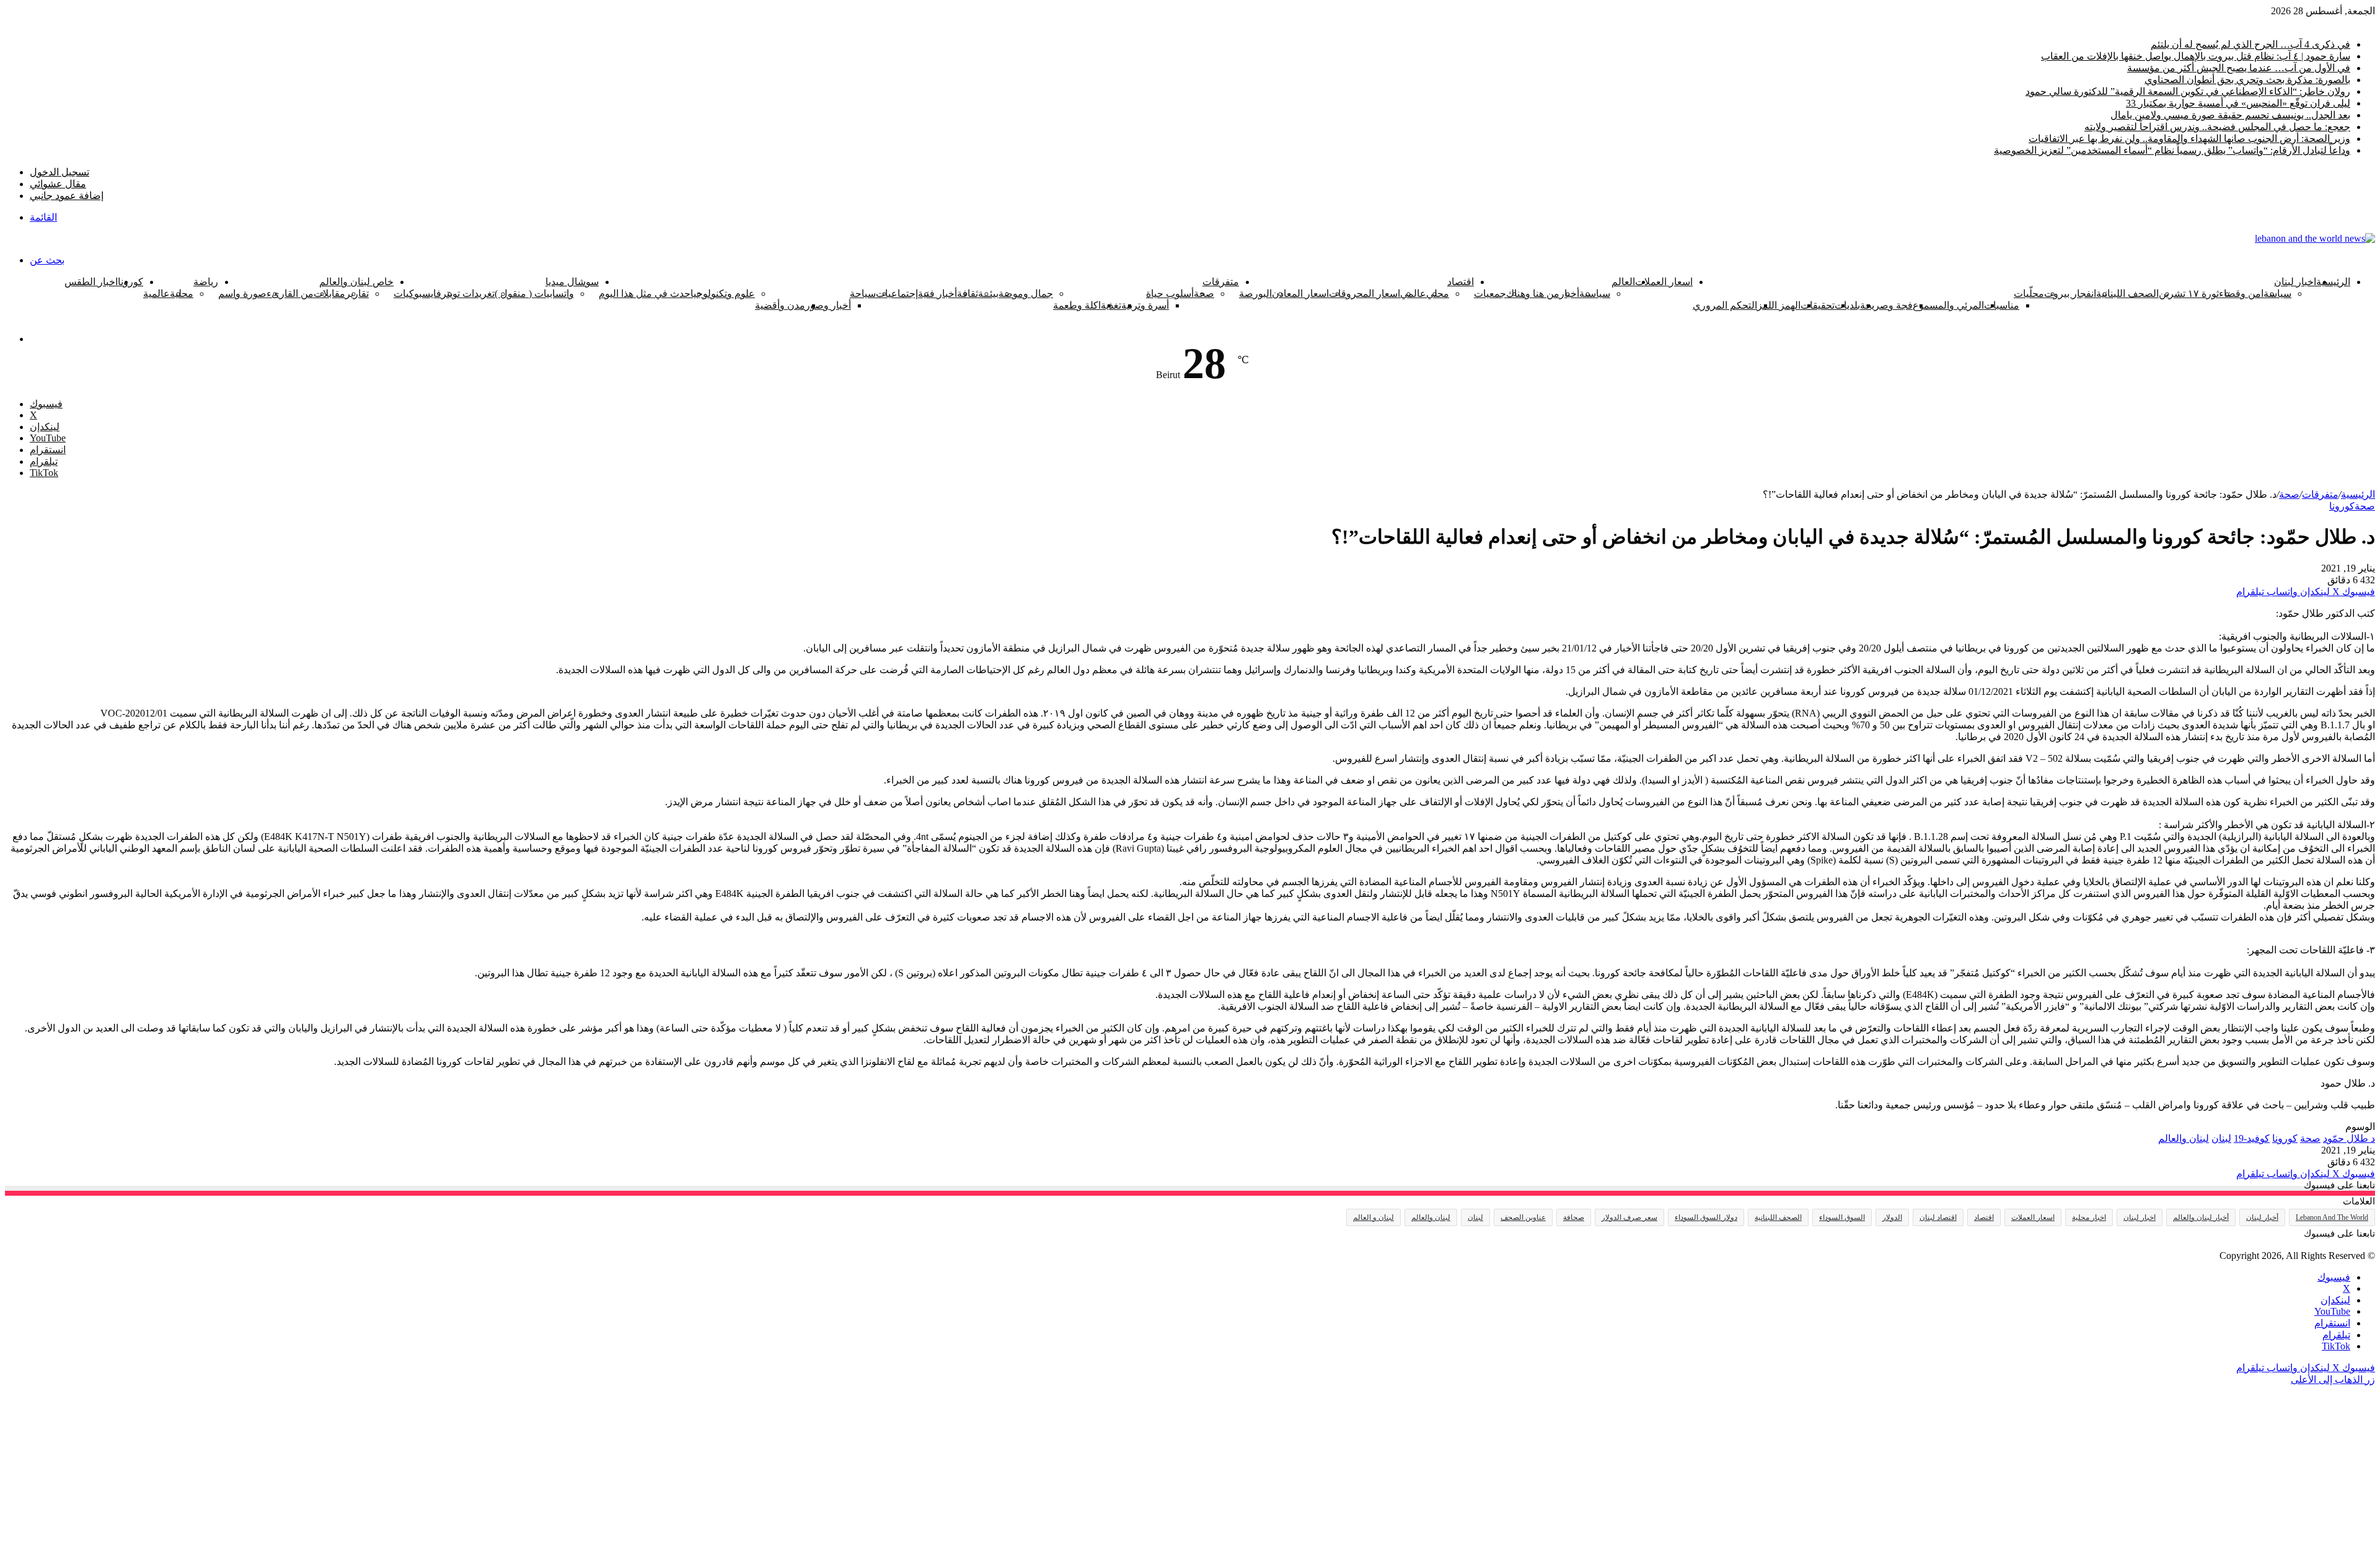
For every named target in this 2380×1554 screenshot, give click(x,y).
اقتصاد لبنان (1938, 1217)
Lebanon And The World (2332, 1217)
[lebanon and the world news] (2315, 238)
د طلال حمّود (2349, 1138)
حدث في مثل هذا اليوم (645, 294)
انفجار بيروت (2070, 294)
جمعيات (1490, 294)
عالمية (156, 294)
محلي (1438, 294)
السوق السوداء (1842, 1217)
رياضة (206, 282)
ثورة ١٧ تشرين (2189, 294)
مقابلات (329, 294)
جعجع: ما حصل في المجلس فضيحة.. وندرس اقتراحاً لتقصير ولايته (2217, 127)
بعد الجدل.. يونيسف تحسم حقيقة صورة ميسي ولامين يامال (2230, 115)
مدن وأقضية (780, 305)
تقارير (357, 294)
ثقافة (967, 294)
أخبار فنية (937, 294)
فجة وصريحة (1886, 305)
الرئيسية (2333, 282)
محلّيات (2029, 294)
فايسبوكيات (417, 294)
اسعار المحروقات (1364, 294)
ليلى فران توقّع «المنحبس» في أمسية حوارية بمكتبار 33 (2238, 103)
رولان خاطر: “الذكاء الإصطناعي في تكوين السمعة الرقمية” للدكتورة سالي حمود (2188, 91)
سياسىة (1595, 294)
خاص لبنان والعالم (356, 282)
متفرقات (1221, 282)
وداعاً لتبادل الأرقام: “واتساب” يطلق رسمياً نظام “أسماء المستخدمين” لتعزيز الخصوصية (2172, 150)
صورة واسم (242, 294)
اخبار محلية (2089, 1217)
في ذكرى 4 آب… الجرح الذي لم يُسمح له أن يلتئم (2250, 44)
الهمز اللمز (1779, 305)
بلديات (1847, 305)
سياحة (863, 294)
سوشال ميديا (572, 282)
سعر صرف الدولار (1629, 1217)
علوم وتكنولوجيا (723, 294)
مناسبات (2002, 305)
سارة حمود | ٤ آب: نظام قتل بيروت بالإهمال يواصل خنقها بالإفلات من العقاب (2196, 56)
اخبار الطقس (91, 282)
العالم (1623, 282)
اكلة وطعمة (1077, 305)
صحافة (1574, 1217)
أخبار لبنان (2262, 1217)
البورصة (1255, 294)
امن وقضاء (2241, 294)
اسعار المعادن (1300, 294)
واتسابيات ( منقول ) (534, 294)
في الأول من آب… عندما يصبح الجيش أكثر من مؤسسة (2239, 68)
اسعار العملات (1664, 282)
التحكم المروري (1725, 305)
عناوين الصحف (1523, 1217)
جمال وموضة (1026, 294)
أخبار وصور (828, 305)
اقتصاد (1461, 282)
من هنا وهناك (1533, 294)
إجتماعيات (897, 294)
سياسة (2277, 294)
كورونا (130, 282)
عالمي (1413, 294)
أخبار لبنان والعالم (2201, 1217)
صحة (2289, 494)
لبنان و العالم (1373, 1217)
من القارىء (290, 294)
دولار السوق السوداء (1706, 1217)
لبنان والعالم (2184, 1138)
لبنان (2221, 1138)
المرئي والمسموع (1948, 305)
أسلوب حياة (1170, 294)
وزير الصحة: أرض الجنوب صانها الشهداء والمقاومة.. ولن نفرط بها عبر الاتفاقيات (2189, 139)
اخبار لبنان (2295, 282)
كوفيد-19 (2252, 1138)
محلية (182, 294)
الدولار (1892, 1217)
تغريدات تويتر (468, 294)
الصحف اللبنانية (2127, 294)
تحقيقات (1818, 305)
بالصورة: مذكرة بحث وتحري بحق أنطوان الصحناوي (2247, 80)
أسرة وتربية (1145, 305)
